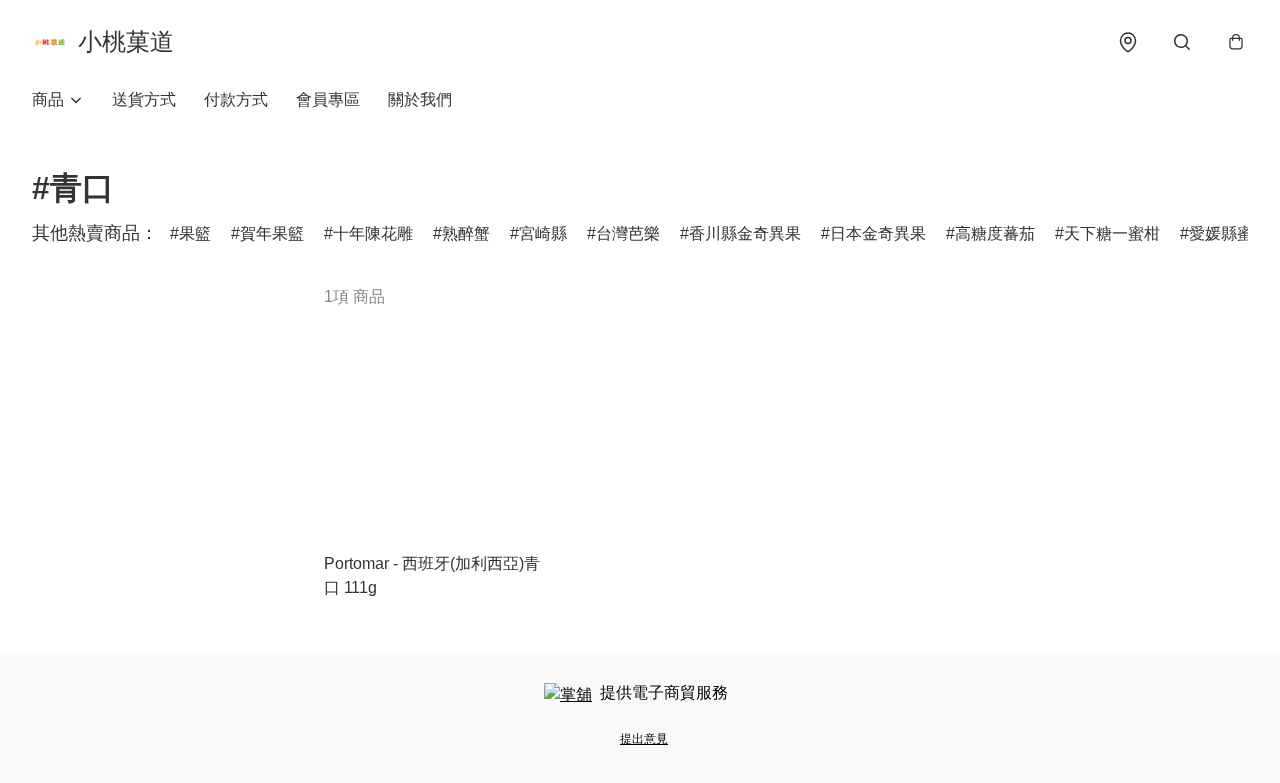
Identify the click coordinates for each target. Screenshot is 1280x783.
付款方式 (236, 99)
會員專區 (328, 99)
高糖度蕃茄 (995, 233)
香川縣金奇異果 (745, 233)
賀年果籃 (272, 233)
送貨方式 (144, 99)
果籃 (195, 233)
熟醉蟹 (466, 233)
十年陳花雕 (373, 233)
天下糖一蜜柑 (1112, 233)
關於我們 (420, 99)
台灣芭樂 (628, 233)
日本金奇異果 (878, 233)
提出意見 (644, 739)
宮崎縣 (543, 233)
